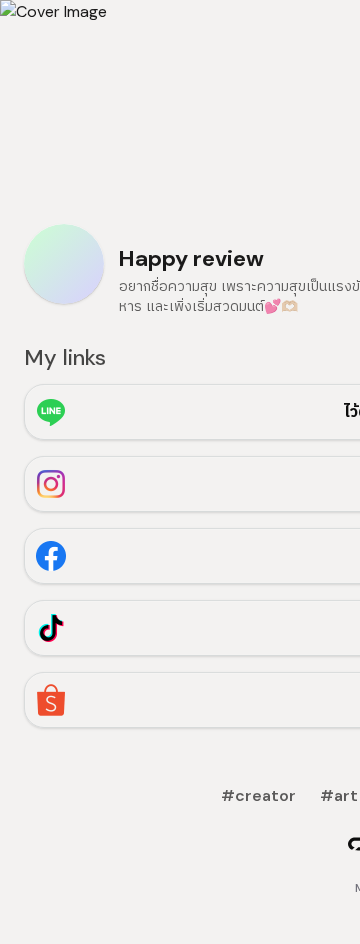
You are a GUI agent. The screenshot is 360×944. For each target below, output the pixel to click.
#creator (258, 795)
